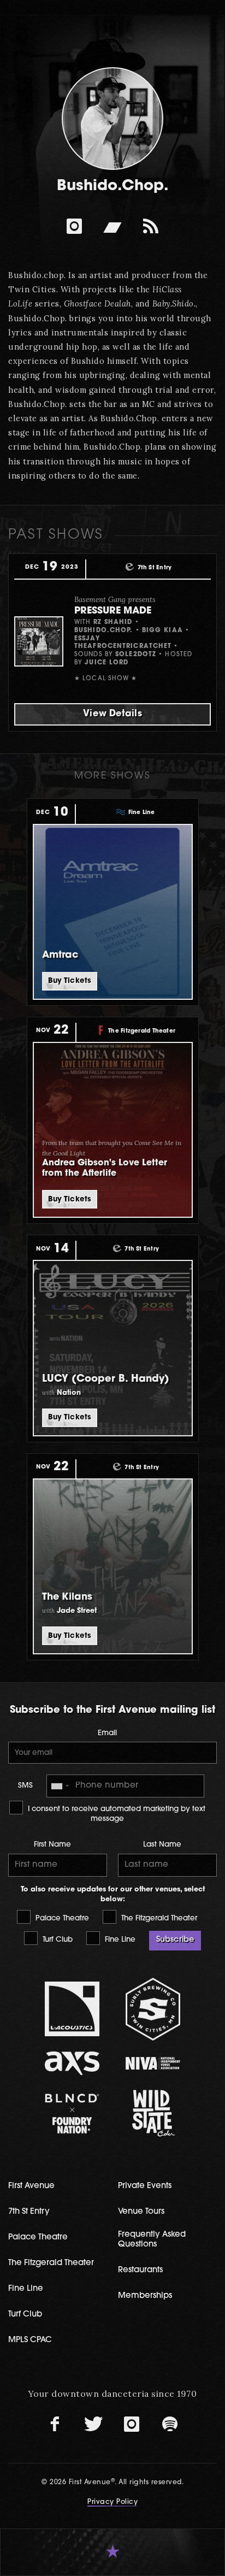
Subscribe (175, 1940)
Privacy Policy (112, 2502)
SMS (25, 1786)
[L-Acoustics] (73, 2009)
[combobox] (60, 1786)
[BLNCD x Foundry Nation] (73, 2114)
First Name (52, 1845)
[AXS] (73, 2063)
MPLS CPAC (30, 2340)
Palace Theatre (61, 1918)
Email (107, 1733)
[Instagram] (74, 226)
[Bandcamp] (112, 226)
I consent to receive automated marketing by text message (116, 1814)
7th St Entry (29, 2212)
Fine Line (119, 1940)
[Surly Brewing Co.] (153, 2009)
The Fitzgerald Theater (158, 1918)
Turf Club (57, 1940)
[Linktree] (151, 226)
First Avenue (31, 2186)
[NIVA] (153, 2063)
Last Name (162, 1845)
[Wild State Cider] (153, 2113)
